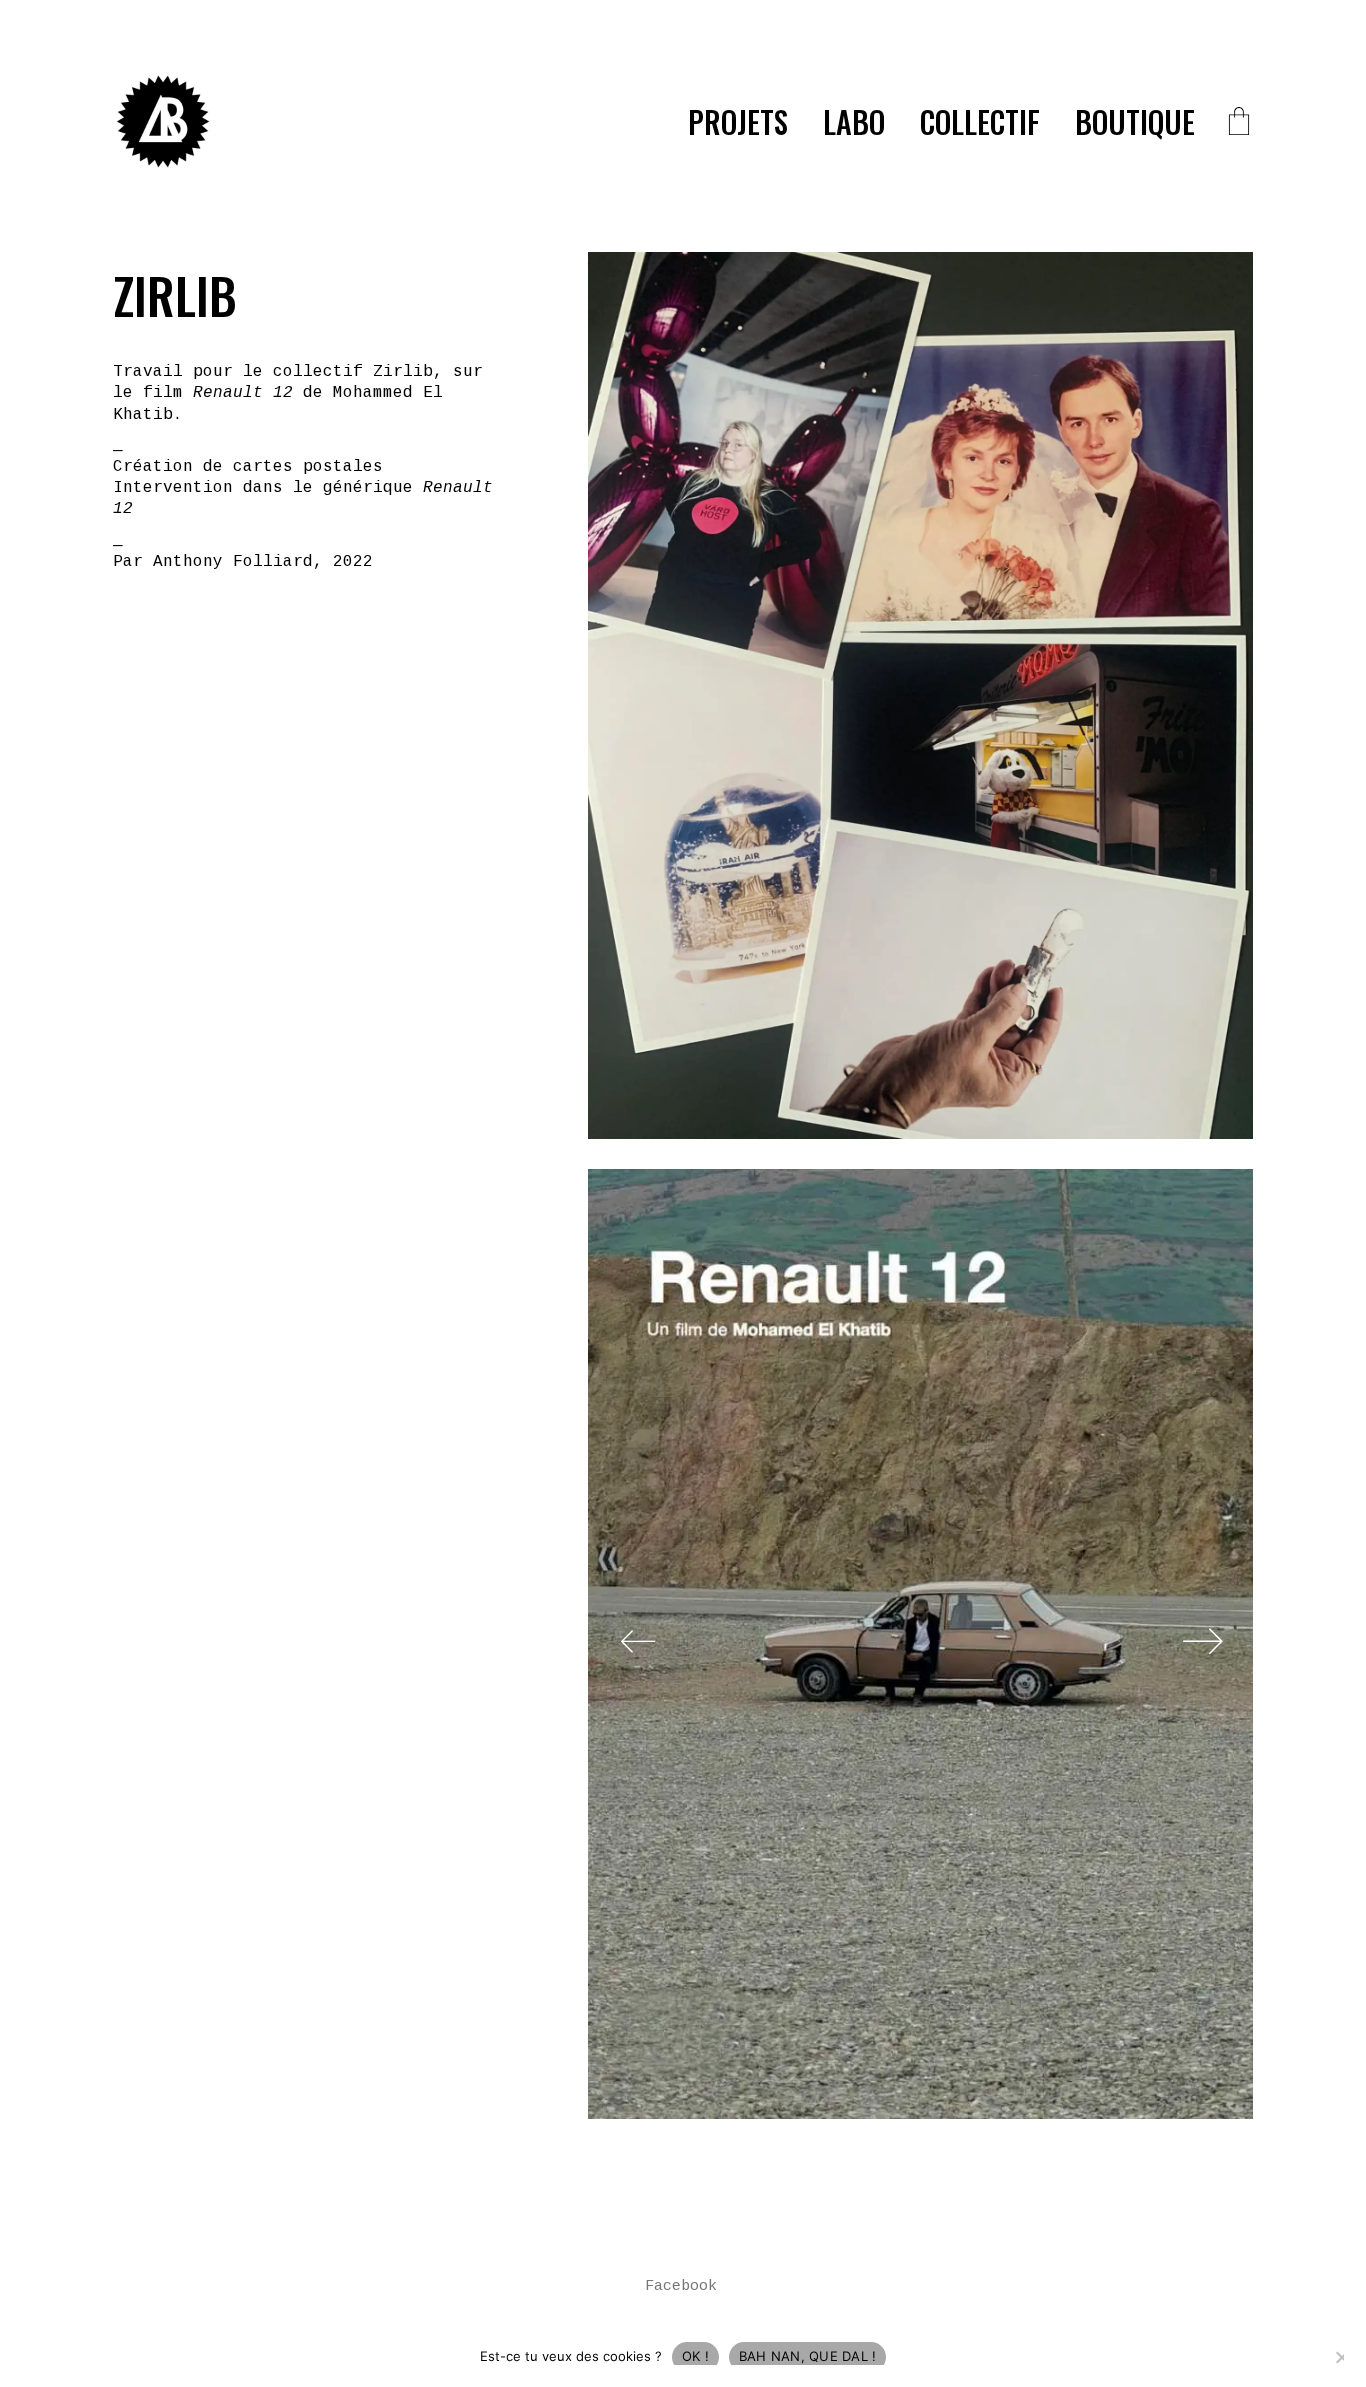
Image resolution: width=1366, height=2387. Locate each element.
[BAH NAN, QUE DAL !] (1341, 2357)
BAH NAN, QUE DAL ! (808, 2356)
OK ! (695, 2356)
